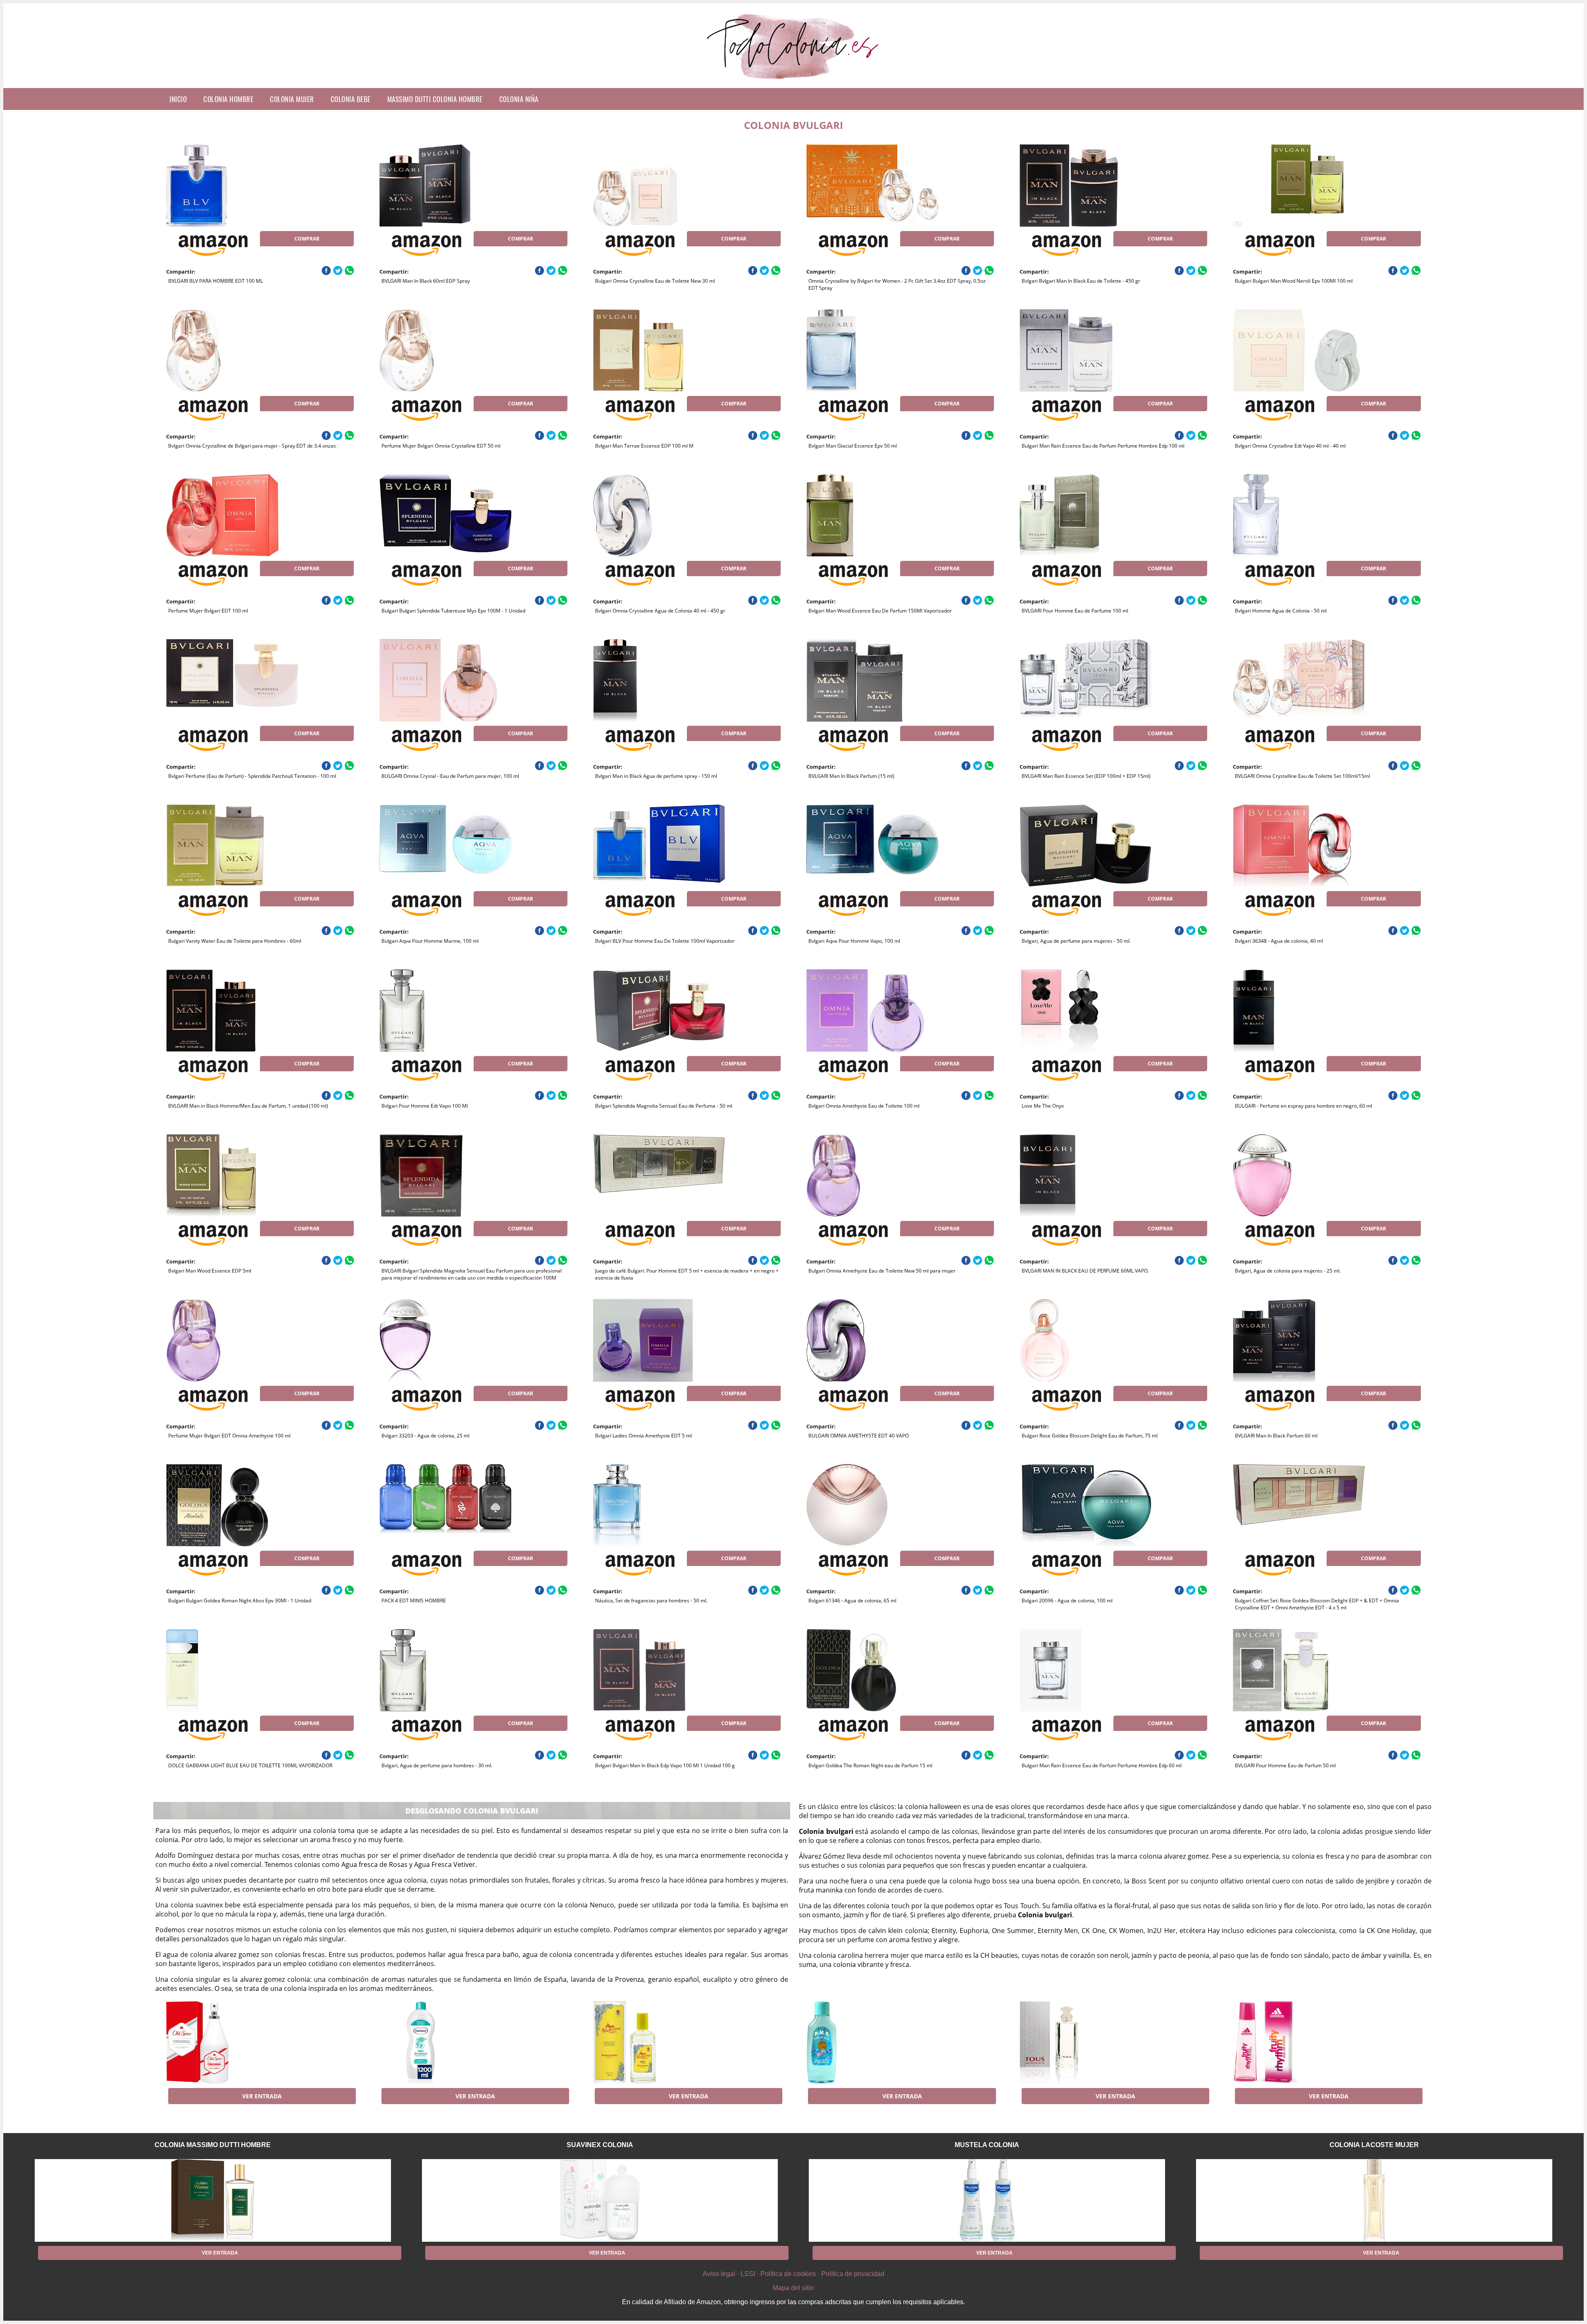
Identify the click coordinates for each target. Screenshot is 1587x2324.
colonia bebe (351, 99)
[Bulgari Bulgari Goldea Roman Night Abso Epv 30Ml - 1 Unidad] (232, 1505)
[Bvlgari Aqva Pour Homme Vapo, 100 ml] (872, 846)
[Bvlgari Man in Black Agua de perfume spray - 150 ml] (659, 680)
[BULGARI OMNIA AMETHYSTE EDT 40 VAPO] (872, 1340)
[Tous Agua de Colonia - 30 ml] (1086, 2043)
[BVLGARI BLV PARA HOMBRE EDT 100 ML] (232, 186)
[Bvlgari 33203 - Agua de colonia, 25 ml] (446, 1340)
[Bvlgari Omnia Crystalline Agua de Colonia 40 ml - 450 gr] (659, 515)
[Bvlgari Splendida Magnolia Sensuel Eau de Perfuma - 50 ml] (659, 1011)
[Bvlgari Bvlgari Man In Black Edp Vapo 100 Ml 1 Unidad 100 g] (659, 1670)
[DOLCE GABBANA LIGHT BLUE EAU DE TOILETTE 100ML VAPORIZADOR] (232, 1670)
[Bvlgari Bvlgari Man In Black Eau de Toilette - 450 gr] (1086, 186)
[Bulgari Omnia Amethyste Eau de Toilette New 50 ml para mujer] (872, 1175)
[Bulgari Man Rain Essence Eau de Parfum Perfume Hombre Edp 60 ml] (1086, 1670)
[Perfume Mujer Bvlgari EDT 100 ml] (232, 515)
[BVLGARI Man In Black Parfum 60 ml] (1299, 1340)
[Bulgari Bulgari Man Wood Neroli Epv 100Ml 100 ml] (1299, 186)
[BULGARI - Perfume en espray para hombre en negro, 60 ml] (1299, 1011)
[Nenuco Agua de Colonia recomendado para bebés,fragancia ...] (446, 2043)
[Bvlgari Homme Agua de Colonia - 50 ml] (1299, 515)
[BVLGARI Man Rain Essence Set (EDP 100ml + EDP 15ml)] (1086, 680)
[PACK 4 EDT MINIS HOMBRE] (446, 1505)
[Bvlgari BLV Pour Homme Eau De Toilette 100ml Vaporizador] (659, 846)
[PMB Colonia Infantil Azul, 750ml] (872, 2043)
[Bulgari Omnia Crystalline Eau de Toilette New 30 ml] (659, 186)
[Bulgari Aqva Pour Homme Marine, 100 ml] (446, 846)
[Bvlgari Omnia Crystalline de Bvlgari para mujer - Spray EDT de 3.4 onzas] (232, 350)
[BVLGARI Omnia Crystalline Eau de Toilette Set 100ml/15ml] (1299, 680)
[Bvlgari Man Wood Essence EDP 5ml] (232, 1175)
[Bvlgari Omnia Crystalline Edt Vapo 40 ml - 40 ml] (1299, 350)
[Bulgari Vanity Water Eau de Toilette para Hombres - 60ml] (232, 846)
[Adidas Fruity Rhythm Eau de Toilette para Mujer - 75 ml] (1299, 2043)
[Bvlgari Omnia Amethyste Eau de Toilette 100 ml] (872, 1011)
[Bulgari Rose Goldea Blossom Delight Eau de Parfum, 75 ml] (1086, 1340)
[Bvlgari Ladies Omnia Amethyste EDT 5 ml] (659, 1340)
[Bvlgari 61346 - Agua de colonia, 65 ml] (872, 1505)
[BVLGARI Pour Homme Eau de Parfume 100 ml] (1086, 515)
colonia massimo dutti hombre (213, 2145)
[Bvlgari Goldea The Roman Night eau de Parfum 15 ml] (872, 1670)
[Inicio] (794, 81)
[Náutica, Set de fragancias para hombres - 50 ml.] (659, 1505)
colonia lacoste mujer (1374, 2145)
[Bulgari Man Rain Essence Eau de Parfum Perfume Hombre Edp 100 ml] (1086, 350)
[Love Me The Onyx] (1086, 1011)
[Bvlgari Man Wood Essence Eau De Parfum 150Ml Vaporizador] (872, 515)
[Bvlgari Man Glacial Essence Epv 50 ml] (872, 350)
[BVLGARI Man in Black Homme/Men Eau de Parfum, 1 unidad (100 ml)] (232, 1011)
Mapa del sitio (793, 2288)
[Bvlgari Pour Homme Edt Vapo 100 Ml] (446, 1011)
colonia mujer (292, 99)
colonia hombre (228, 99)
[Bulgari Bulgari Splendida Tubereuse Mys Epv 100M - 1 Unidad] (446, 515)
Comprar (307, 239)
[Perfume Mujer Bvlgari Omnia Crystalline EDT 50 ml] (446, 350)
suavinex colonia (600, 2145)
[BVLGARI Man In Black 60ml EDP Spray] (446, 186)
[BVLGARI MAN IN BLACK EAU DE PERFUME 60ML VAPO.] (1086, 1175)
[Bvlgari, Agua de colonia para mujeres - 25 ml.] (1299, 1175)
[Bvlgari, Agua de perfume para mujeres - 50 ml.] (1086, 846)
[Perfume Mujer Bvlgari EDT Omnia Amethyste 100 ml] (232, 1340)
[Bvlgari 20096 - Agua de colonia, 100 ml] (1086, 1505)
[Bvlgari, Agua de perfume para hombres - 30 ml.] (446, 1670)
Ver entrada (262, 2096)
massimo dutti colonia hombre (435, 99)
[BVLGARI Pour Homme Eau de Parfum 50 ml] (1299, 1670)
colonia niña (519, 99)
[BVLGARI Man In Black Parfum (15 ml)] (872, 680)
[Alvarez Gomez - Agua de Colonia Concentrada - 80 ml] (659, 2043)
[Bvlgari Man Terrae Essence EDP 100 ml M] (659, 350)
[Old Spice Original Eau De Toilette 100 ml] (232, 2043)
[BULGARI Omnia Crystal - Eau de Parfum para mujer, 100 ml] (446, 680)
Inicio (178, 99)
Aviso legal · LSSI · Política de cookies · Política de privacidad (793, 2274)
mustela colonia (987, 2145)
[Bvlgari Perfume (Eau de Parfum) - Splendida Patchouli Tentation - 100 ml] (232, 680)
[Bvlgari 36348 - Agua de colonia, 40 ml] (1299, 846)
